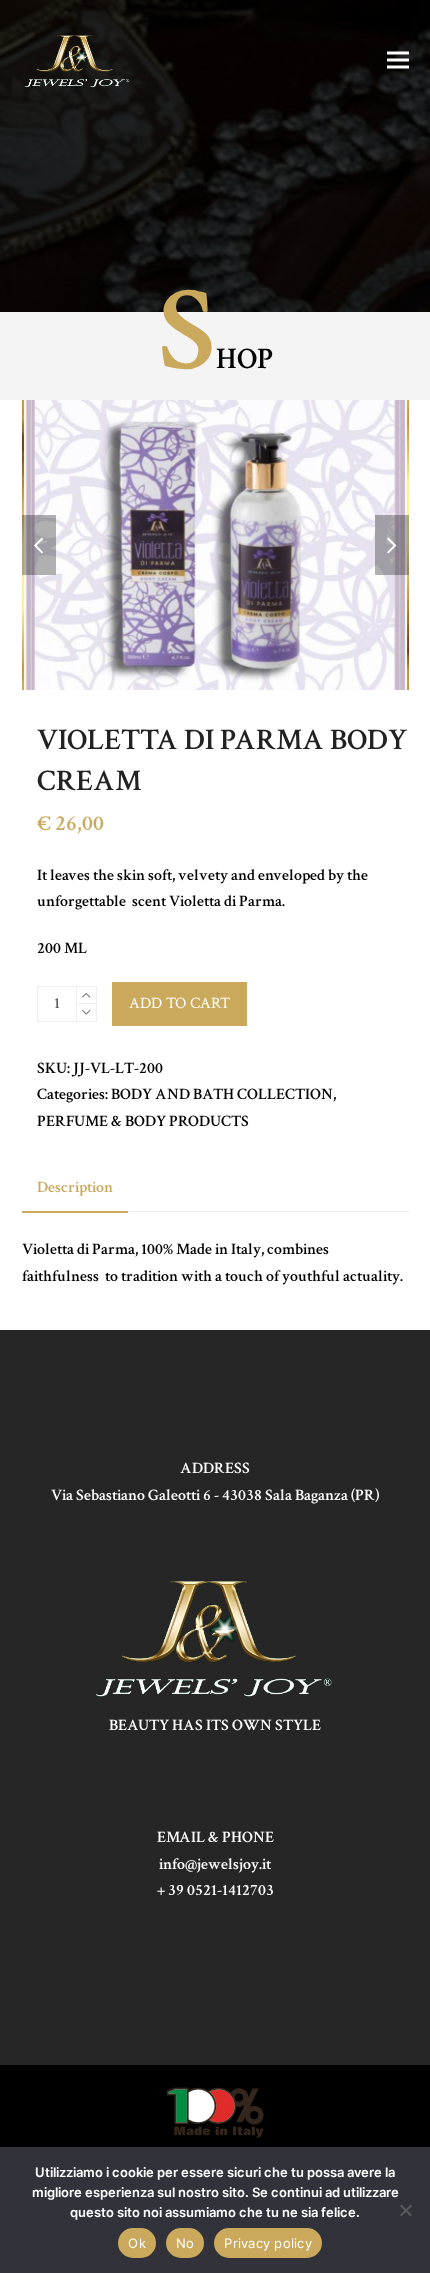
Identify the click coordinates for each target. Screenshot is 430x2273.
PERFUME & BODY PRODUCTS (143, 1121)
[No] (405, 2210)
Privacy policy (268, 2243)
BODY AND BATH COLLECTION (222, 1094)
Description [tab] (75, 1187)
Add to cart (179, 1003)
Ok (137, 2243)
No (185, 2243)
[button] (398, 59)
